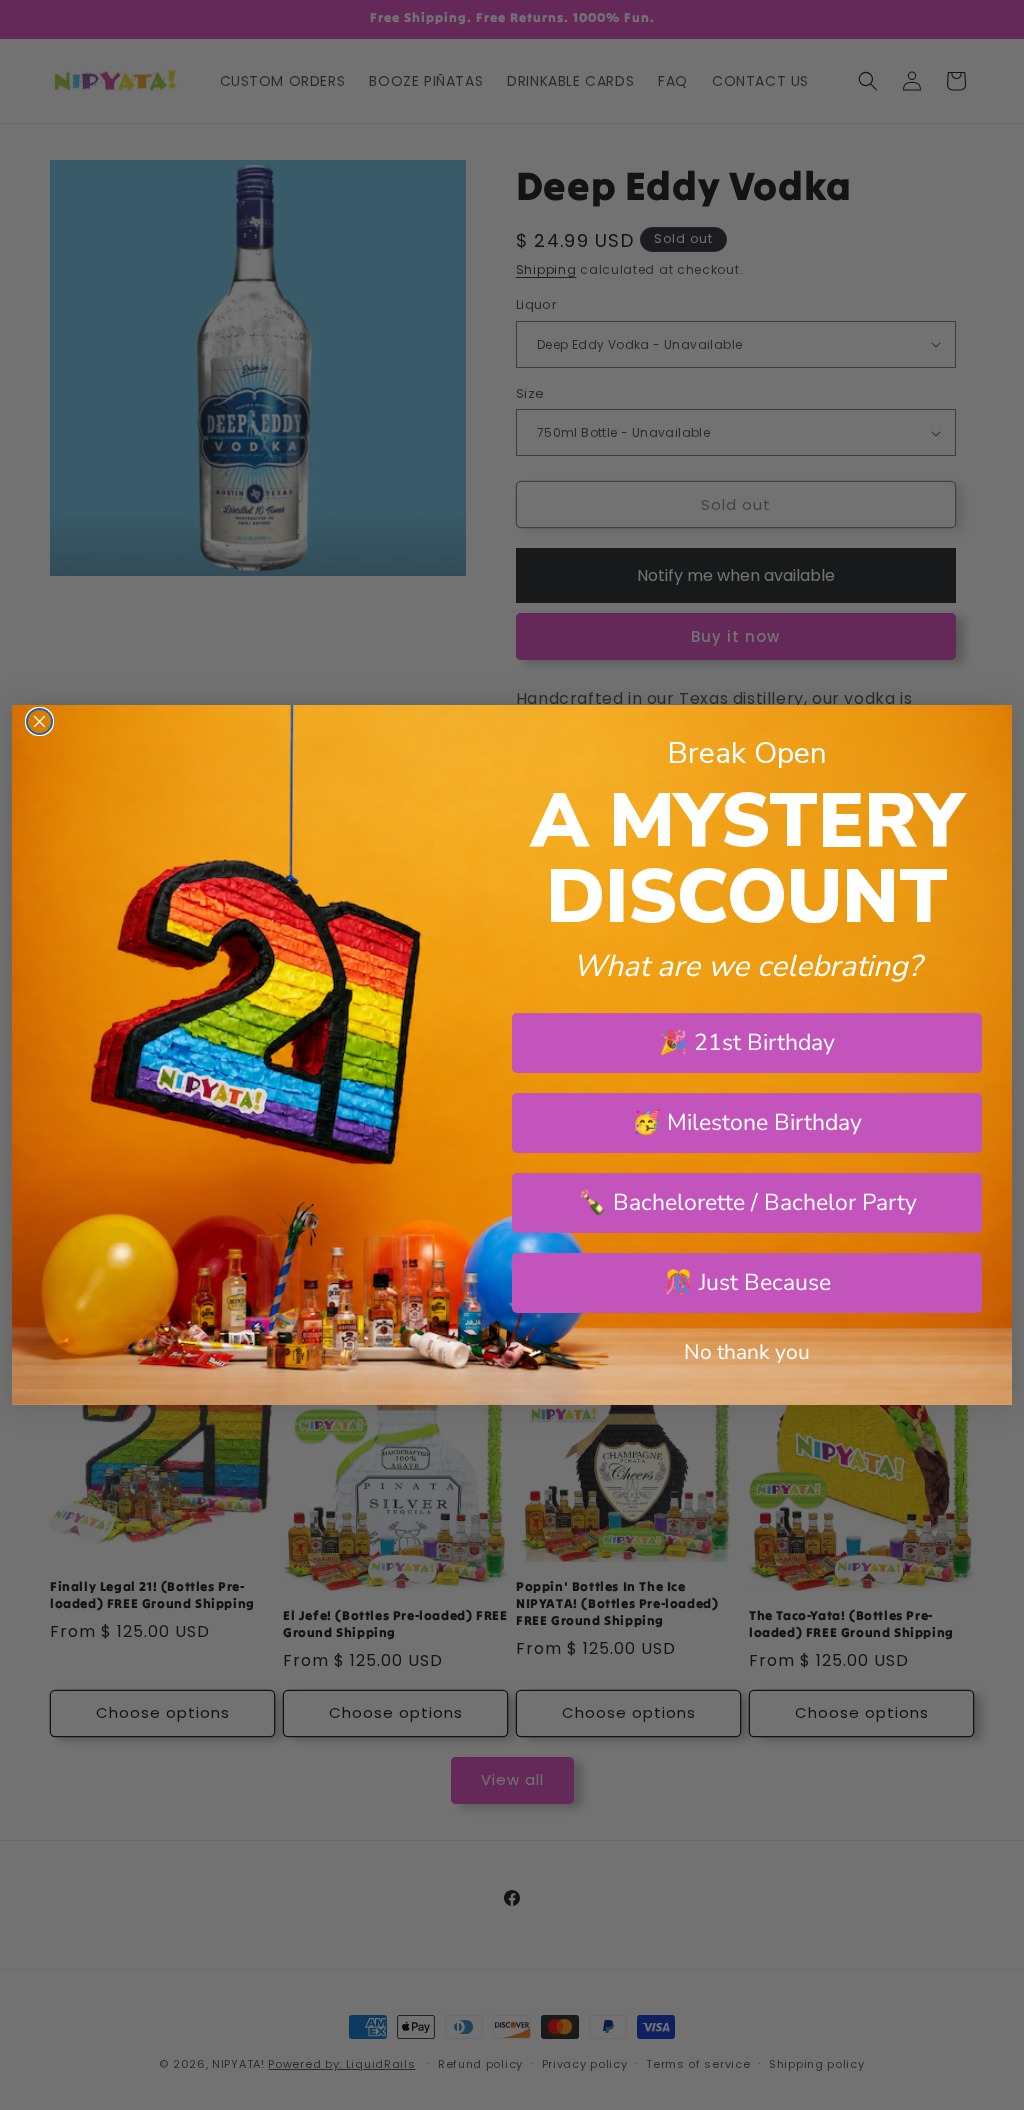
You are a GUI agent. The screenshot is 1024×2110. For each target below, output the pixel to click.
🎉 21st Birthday (747, 1042)
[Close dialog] (39, 721)
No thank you (747, 1352)
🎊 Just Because (747, 1282)
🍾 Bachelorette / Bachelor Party (747, 1202)
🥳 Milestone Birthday (747, 1122)
